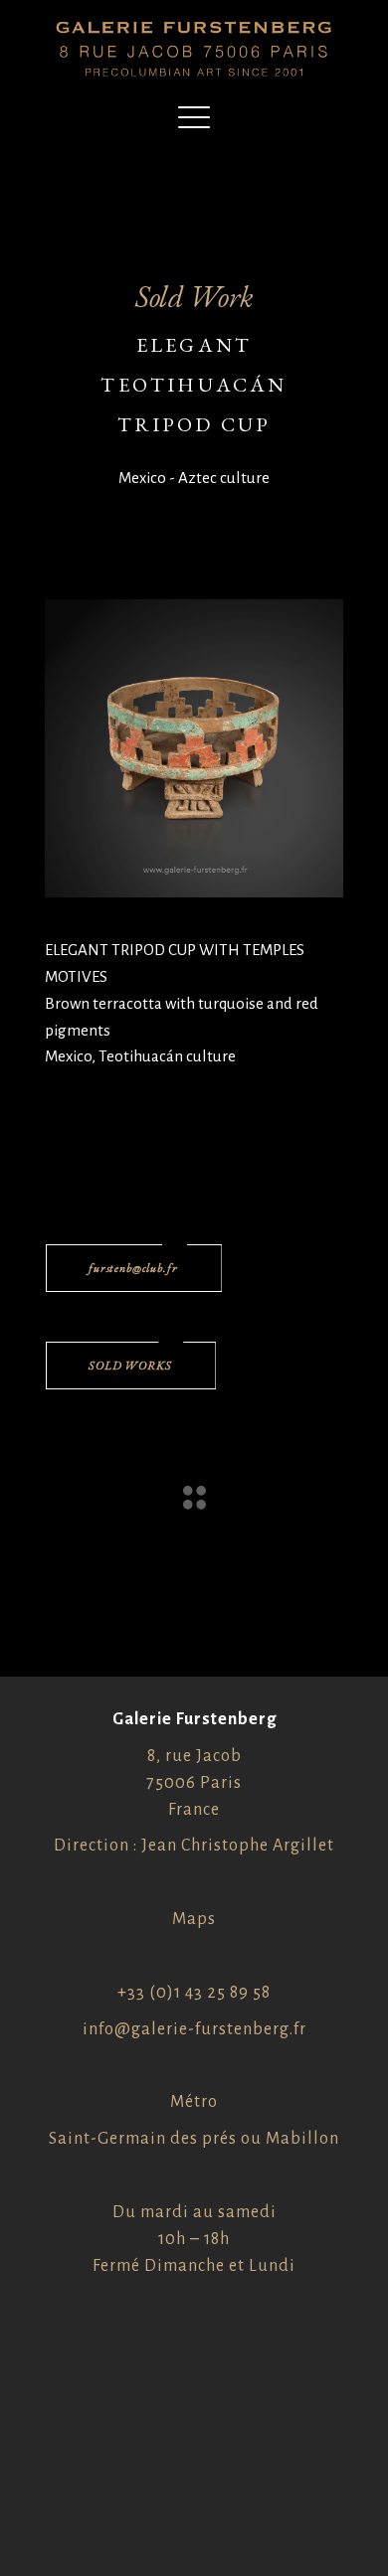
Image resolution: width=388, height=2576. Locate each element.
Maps (194, 1919)
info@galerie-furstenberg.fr (194, 2029)
